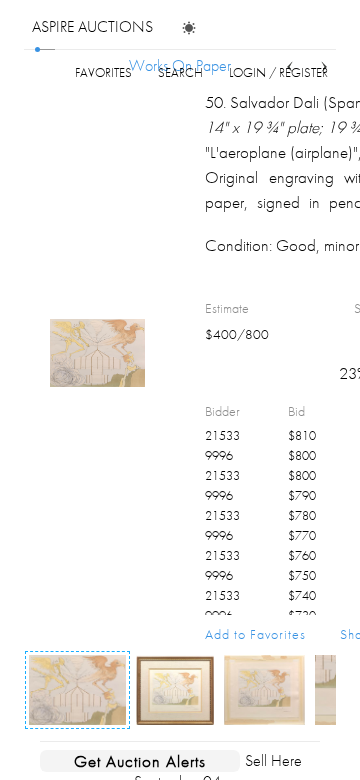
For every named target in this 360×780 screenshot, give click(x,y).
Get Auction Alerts (140, 761)
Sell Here (273, 760)
